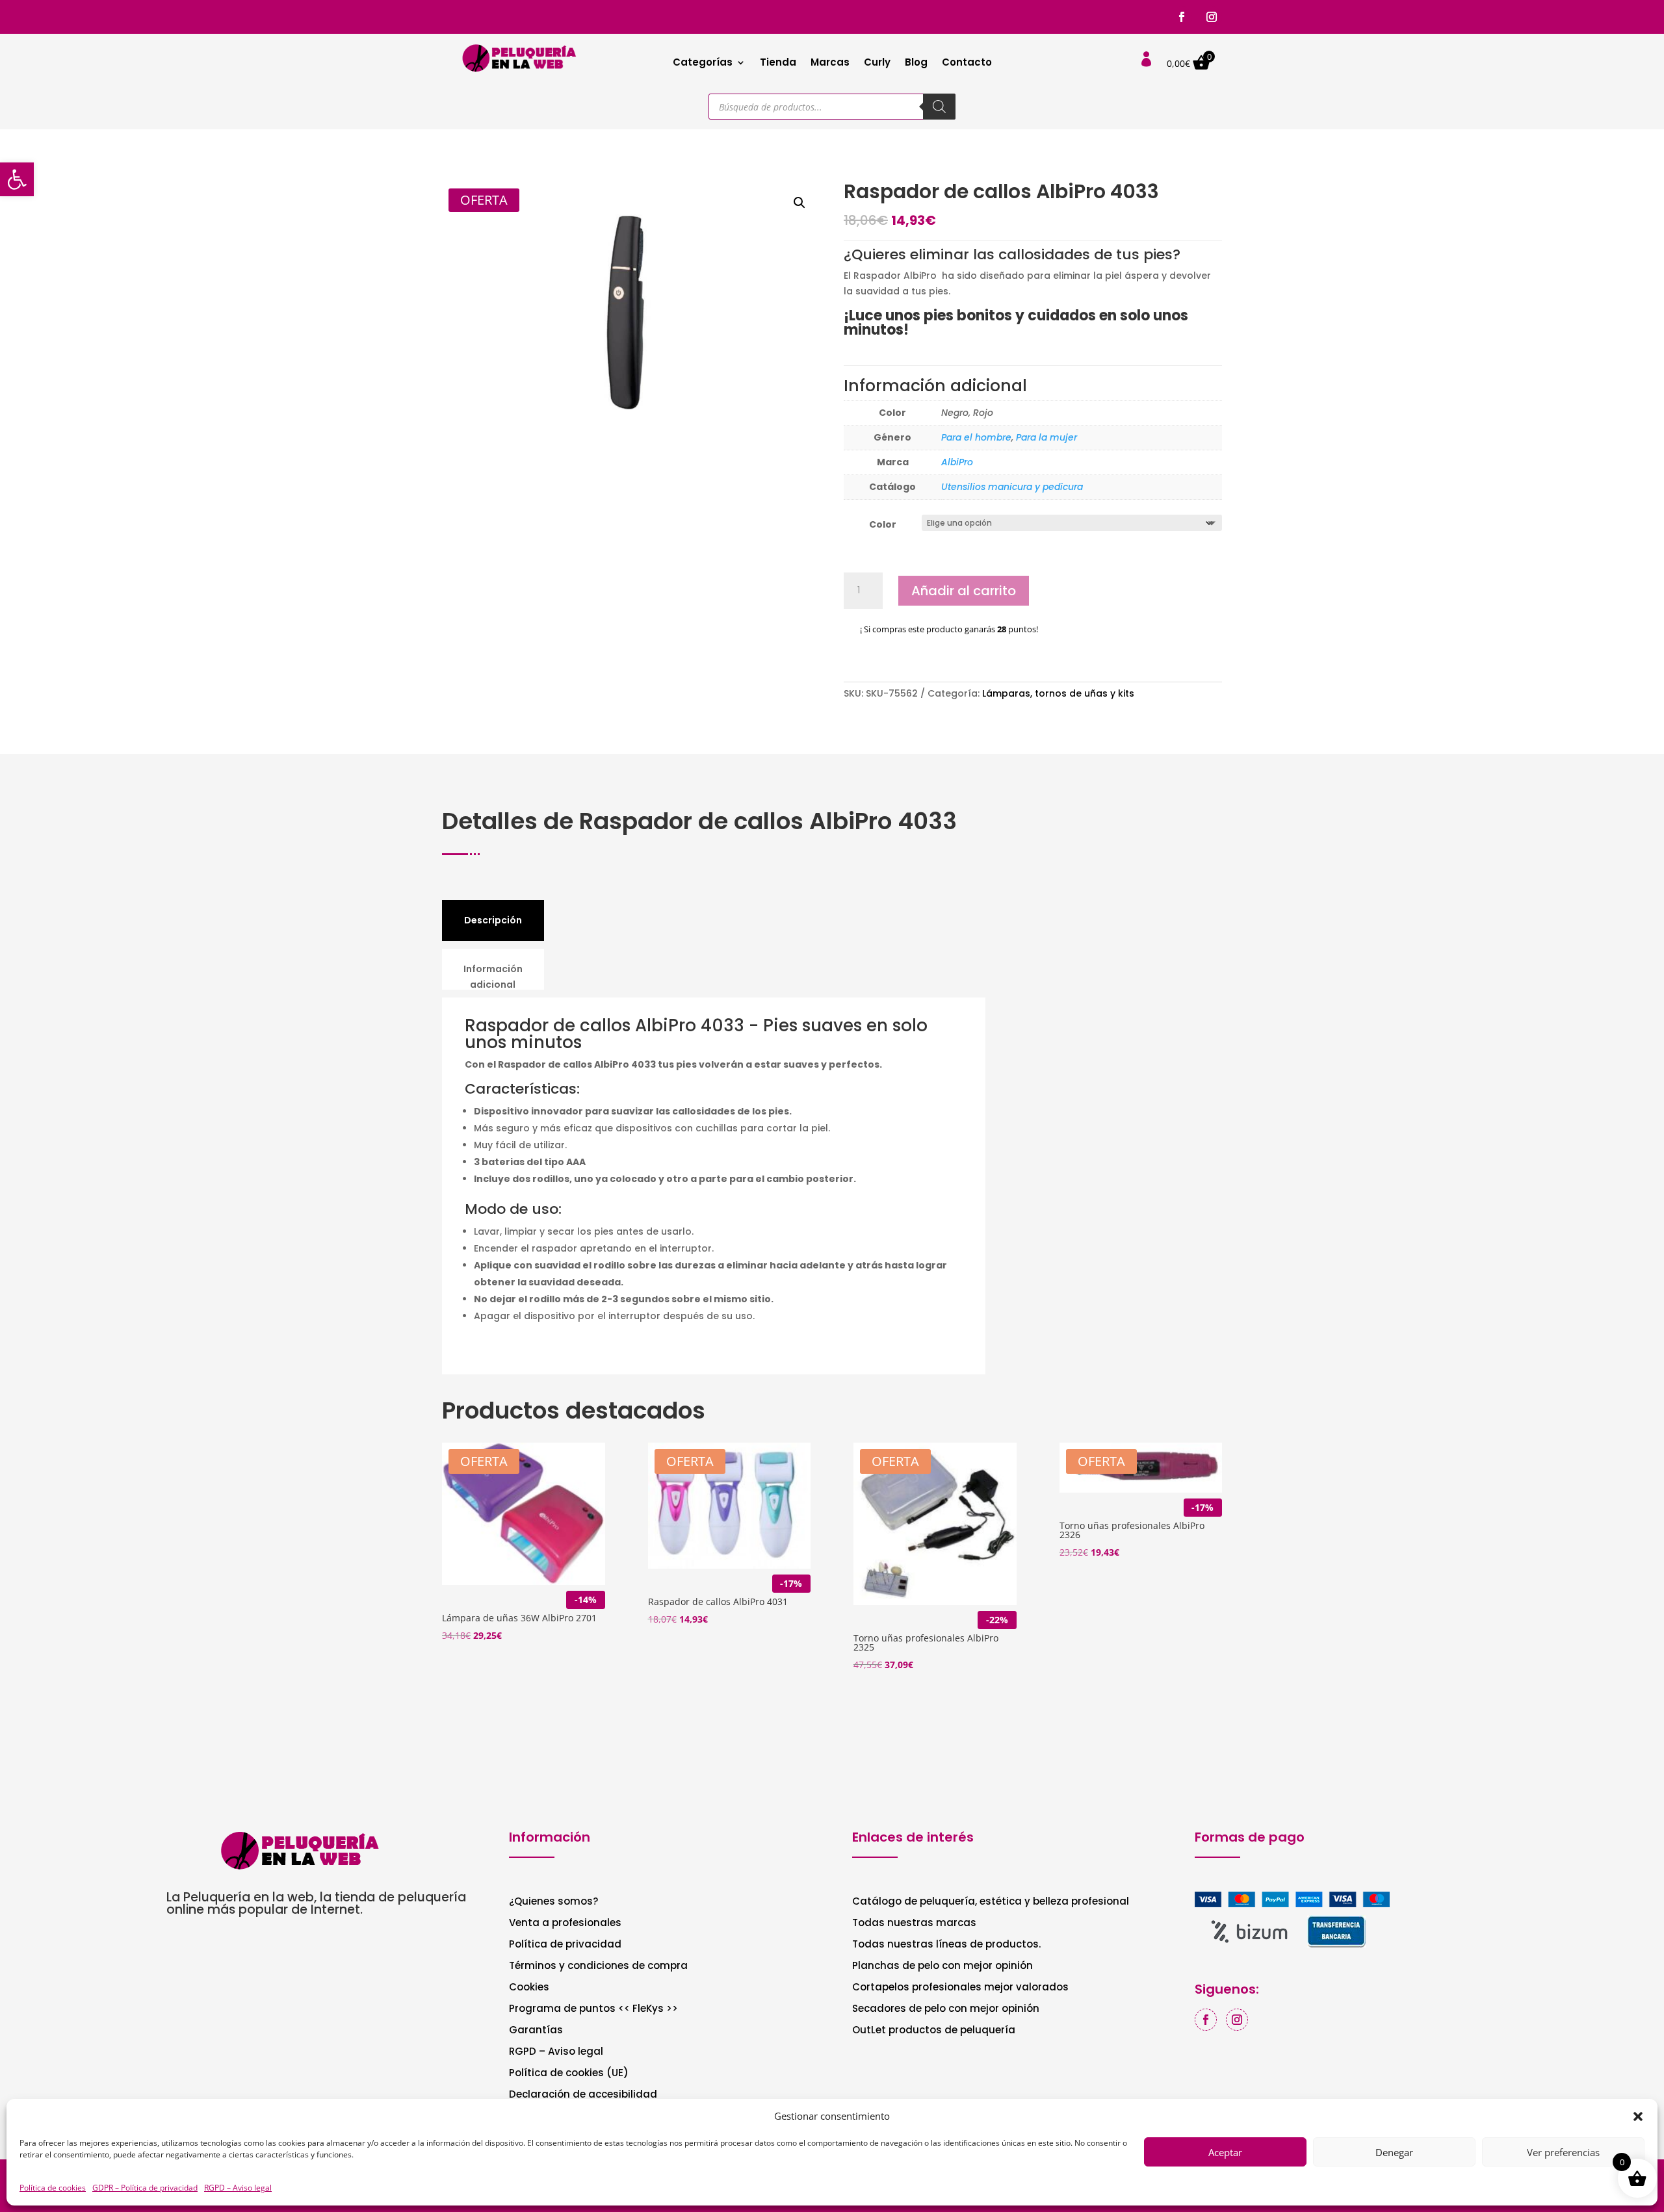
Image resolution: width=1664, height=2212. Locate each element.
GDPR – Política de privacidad (145, 2188)
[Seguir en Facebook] (1182, 17)
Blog (916, 63)
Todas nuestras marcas (914, 1924)
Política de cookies (53, 2188)
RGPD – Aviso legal (238, 2188)
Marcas (830, 63)
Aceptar (1225, 2152)
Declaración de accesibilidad (583, 2095)
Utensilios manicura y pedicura (1012, 487)
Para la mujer (1046, 437)
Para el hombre (976, 437)
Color (883, 524)
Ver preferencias (1563, 2152)
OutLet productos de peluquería (934, 2031)
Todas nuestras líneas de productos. (946, 1945)
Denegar (1394, 2152)
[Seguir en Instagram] (1212, 17)
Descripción (493, 920)
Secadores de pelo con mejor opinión (946, 2010)
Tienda (778, 63)
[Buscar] (939, 107)
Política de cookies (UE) (569, 2074)
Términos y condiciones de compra (598, 1967)
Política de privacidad (565, 1945)
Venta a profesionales (565, 1924)
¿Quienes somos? (553, 1902)
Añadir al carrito (964, 591)
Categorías (703, 63)
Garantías (536, 2031)
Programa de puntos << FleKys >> (593, 2010)
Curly (877, 63)
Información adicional (493, 977)
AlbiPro (957, 462)
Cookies (529, 1988)
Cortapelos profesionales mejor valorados (960, 1988)
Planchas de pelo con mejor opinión (942, 1967)
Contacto (967, 63)
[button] (17, 179)
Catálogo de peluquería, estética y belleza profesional (991, 1902)
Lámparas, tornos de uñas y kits (1058, 693)
